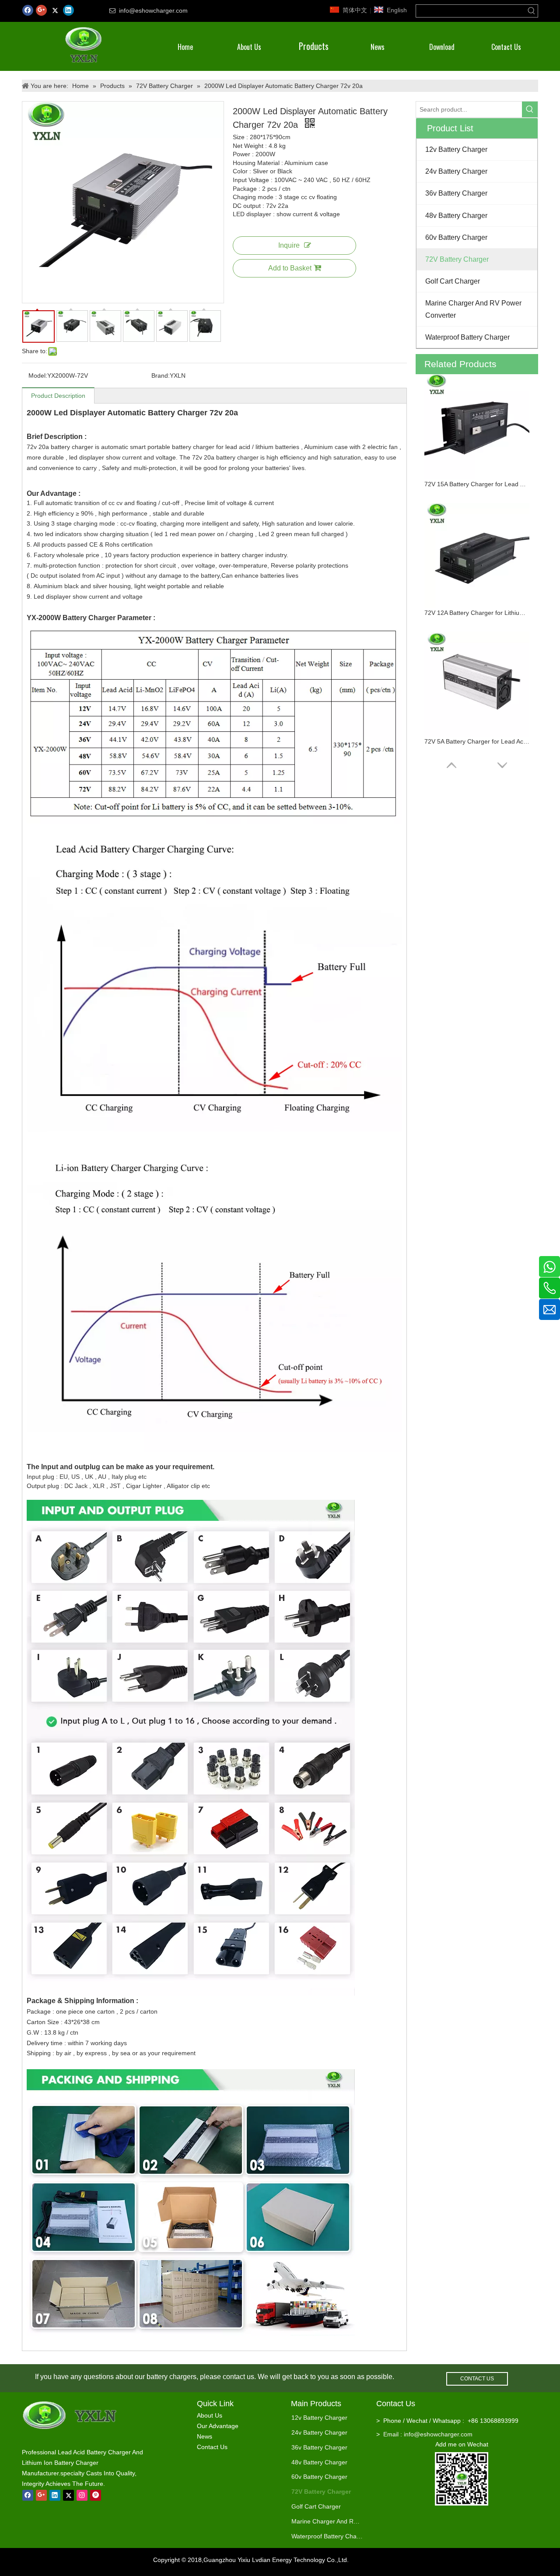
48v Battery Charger (319, 2462)
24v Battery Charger (319, 2432)
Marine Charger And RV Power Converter (327, 2521)
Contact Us (212, 2447)
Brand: (161, 376)
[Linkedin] (68, 10)
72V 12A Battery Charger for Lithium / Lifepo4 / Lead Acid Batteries (477, 613)
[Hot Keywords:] (532, 11)
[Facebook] (28, 10)
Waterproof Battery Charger (327, 2536)
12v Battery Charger (319, 2418)
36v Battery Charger (319, 2447)
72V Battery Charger (321, 2492)
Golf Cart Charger (316, 2506)
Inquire (289, 245)
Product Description (58, 396)
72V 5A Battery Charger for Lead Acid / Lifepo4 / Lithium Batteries (477, 741)
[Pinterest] (96, 2495)
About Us (210, 2415)
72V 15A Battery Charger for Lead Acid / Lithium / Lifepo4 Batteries (477, 484)
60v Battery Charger (319, 2477)
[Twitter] (55, 10)
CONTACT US (477, 2379)
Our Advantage (218, 2426)
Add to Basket (290, 268)
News (205, 2436)
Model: (38, 376)
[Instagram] (82, 2495)
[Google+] (41, 10)
